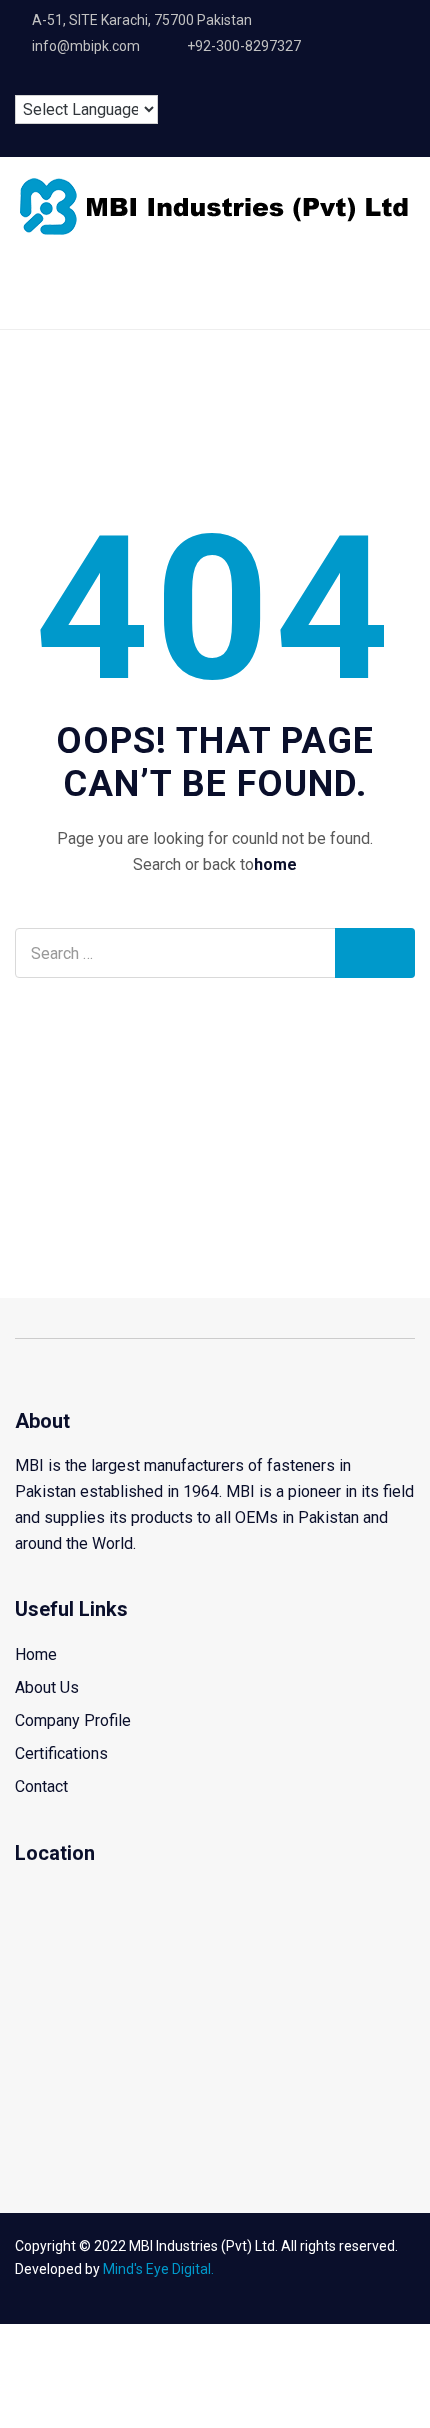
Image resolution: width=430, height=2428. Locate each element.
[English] (25, 79)
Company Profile (73, 1720)
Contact (41, 1786)
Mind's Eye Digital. (158, 2269)
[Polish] (121, 79)
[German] (89, 79)
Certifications (61, 1753)
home (275, 864)
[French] (57, 79)
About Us (47, 1687)
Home (36, 1654)
